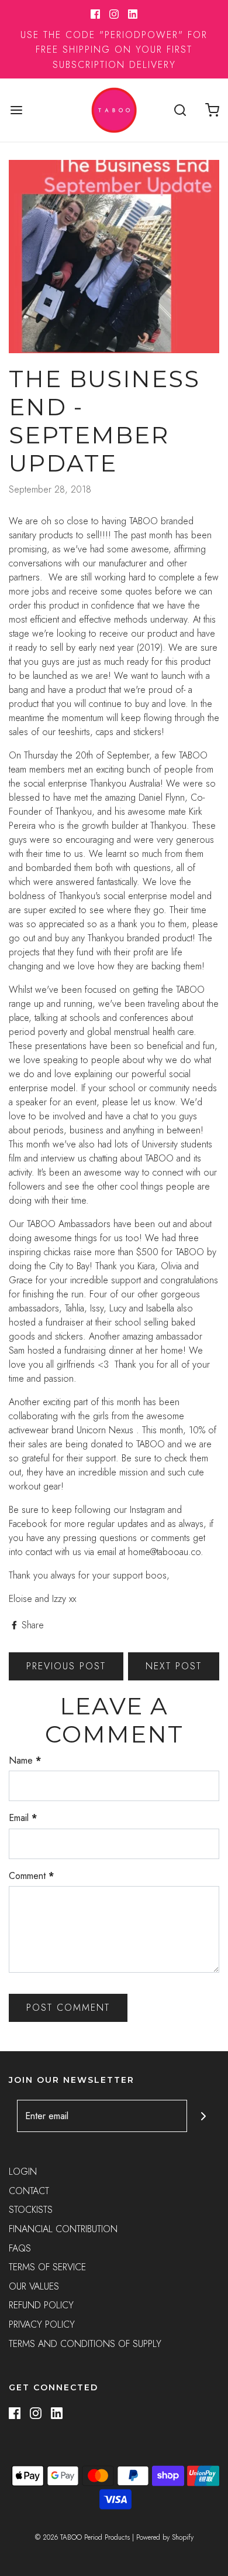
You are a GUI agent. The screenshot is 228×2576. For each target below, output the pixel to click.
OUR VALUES (34, 2286)
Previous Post (66, 1666)
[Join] (203, 2116)
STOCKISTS (31, 2210)
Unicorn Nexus (106, 1430)
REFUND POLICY (41, 2305)
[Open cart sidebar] (212, 110)
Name (25, 1760)
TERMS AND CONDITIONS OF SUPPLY (85, 2344)
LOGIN (23, 2172)
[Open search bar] (180, 110)
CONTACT (29, 2191)
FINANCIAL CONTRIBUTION (63, 2229)
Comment (31, 1876)
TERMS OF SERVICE (47, 2267)
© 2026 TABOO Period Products (82, 2537)
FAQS (20, 2248)
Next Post (174, 1666)
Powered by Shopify (165, 2537)
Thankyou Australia (125, 783)
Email (23, 1818)
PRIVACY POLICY (42, 2324)
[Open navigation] (16, 110)
